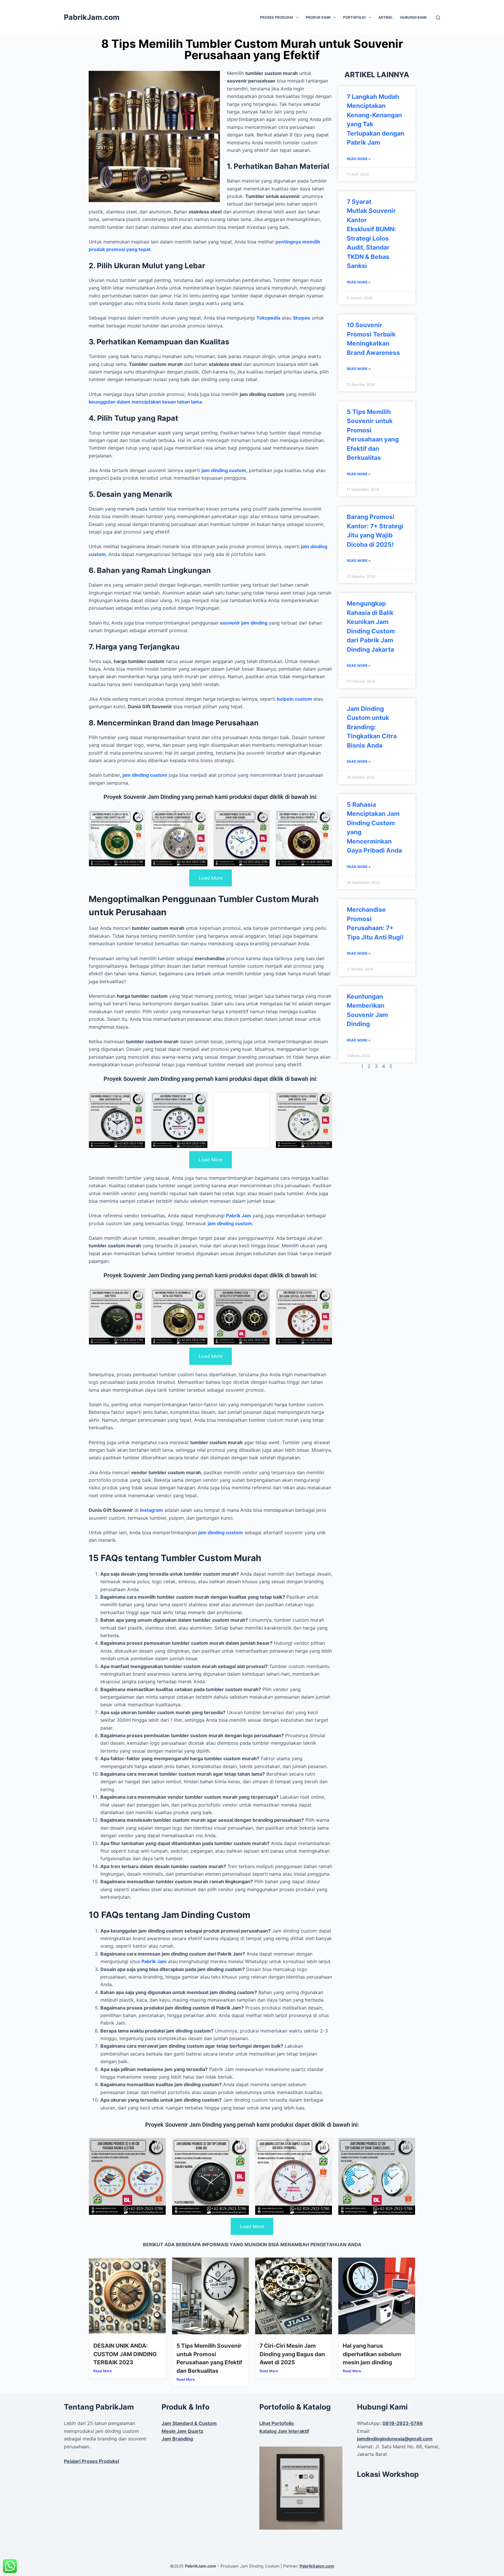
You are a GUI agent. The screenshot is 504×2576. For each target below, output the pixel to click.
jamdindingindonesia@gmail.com (395, 2439)
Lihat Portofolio (277, 2423)
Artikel (386, 17)
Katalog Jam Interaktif (284, 2431)
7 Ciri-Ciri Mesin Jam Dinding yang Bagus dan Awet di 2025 (292, 2354)
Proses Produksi (276, 17)
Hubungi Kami (413, 17)
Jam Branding (177, 2439)
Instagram (152, 1510)
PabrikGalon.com (317, 2566)
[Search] (438, 18)
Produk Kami (318, 17)
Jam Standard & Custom (189, 2423)
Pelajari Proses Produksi (91, 2461)
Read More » (359, 159)
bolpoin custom (294, 699)
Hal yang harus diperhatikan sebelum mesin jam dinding (372, 2354)
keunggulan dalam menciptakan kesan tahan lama (145, 402)
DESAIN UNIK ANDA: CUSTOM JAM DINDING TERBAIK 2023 (125, 2354)
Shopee (302, 318)
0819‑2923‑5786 (403, 2423)
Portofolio (354, 17)
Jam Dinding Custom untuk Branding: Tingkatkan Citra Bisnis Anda (372, 727)
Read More (103, 2371)
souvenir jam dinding (244, 623)
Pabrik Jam (239, 1216)
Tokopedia (268, 318)
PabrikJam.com (92, 17)
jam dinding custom (224, 470)
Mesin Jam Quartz (182, 2431)
